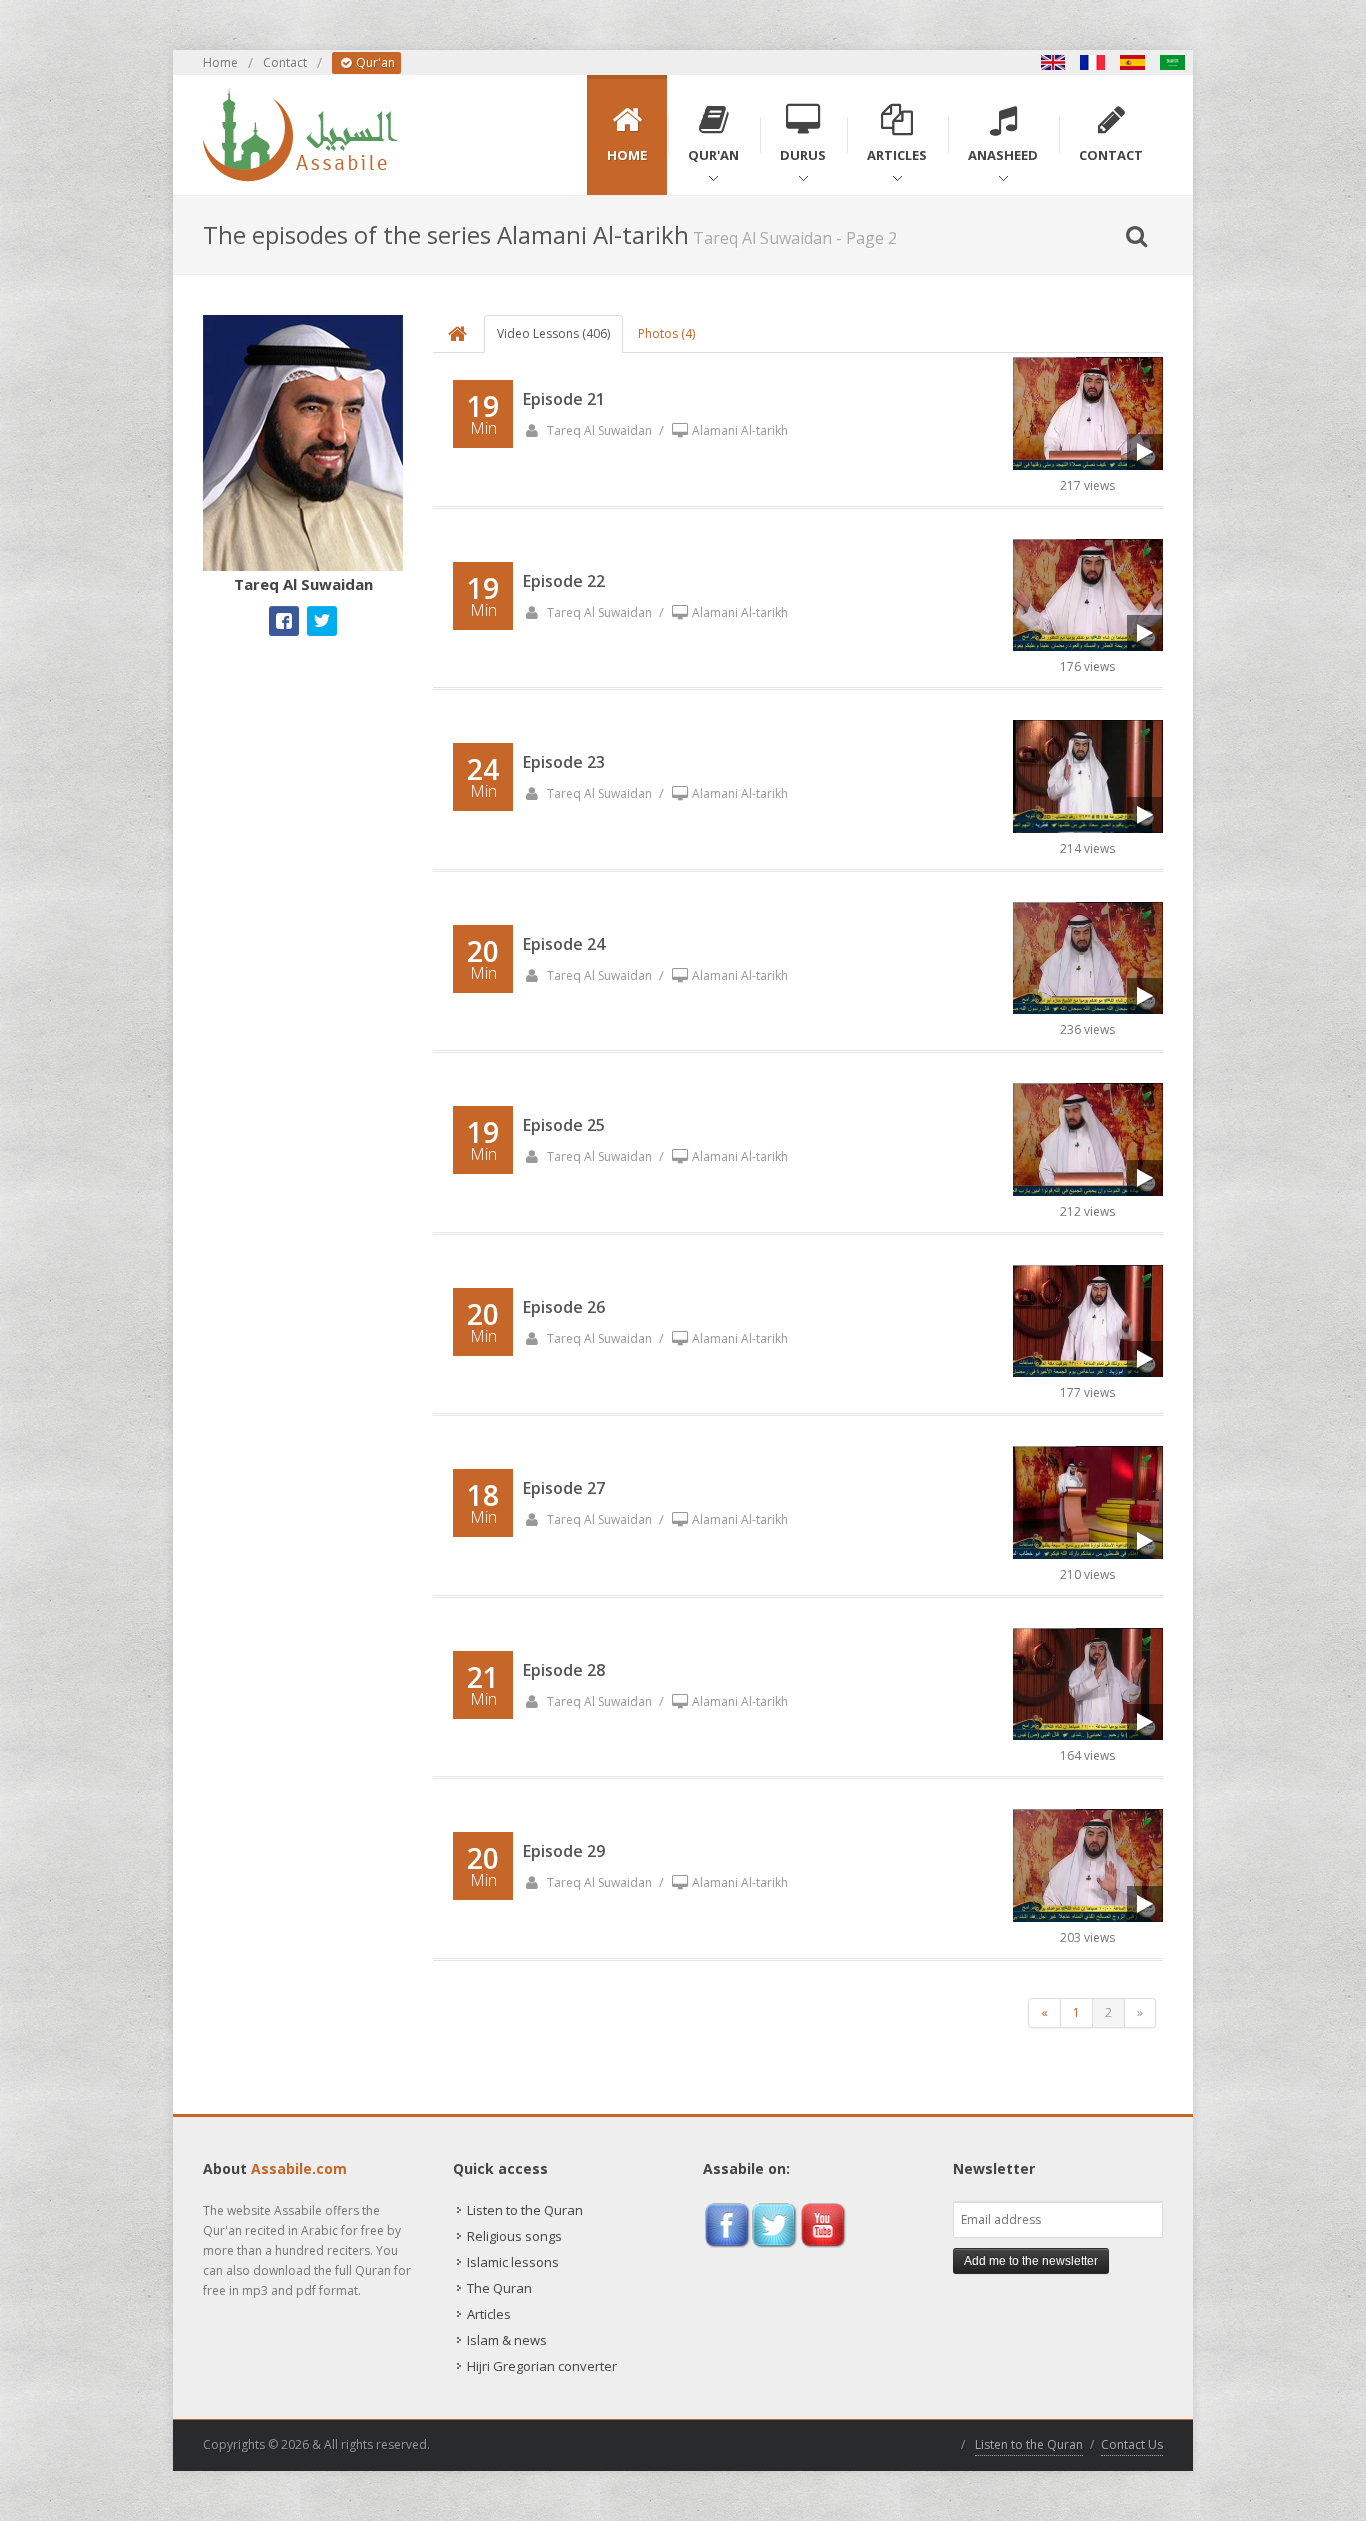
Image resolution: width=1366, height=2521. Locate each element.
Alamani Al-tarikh (740, 430)
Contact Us (1132, 2444)
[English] (1053, 62)
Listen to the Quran (525, 2210)
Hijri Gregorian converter (542, 2366)
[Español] (1133, 62)
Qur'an (374, 62)
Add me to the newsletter (1031, 2261)
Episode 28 (564, 1670)
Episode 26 (564, 1307)
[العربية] (1173, 62)
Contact (285, 62)
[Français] (1093, 62)
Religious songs (514, 2236)
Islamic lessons (513, 2262)
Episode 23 (564, 762)
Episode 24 (564, 944)
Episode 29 (564, 1851)
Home (220, 62)
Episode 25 (564, 1125)
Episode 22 (564, 581)
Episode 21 (564, 399)
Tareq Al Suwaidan (598, 430)
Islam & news (507, 2340)
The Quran (499, 2288)
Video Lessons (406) (553, 333)
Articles (489, 2314)
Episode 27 (564, 1488)
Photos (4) (666, 333)
